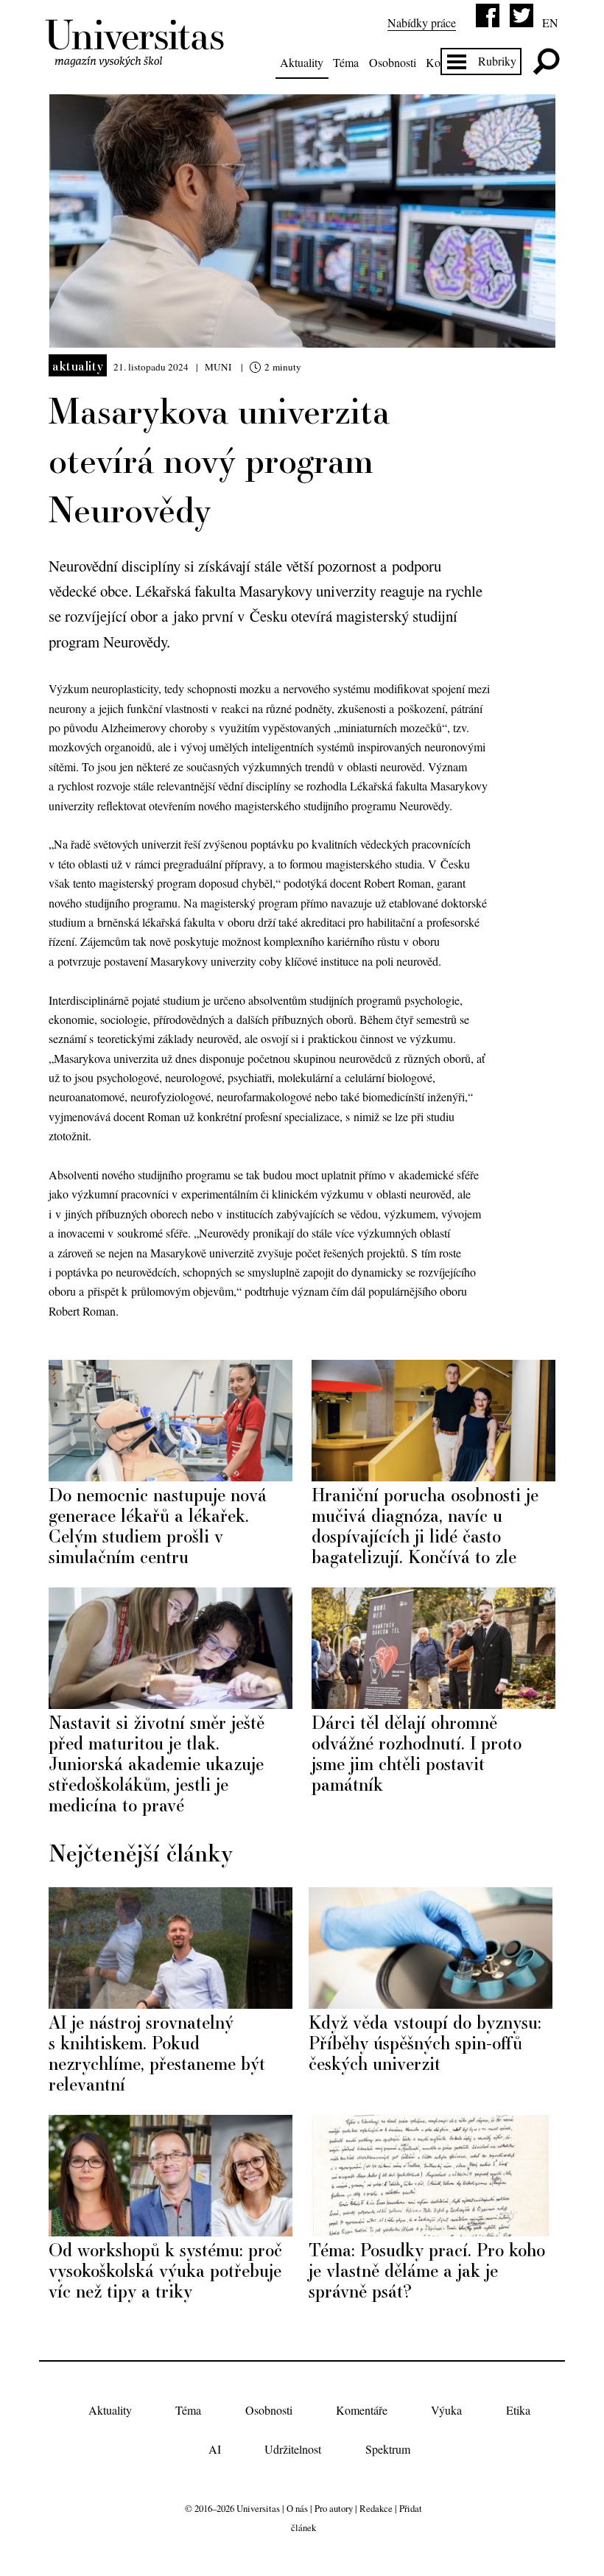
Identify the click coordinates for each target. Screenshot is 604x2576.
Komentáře (362, 2410)
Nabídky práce (422, 22)
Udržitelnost (293, 2449)
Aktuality (302, 62)
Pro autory (334, 2508)
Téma (346, 62)
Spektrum (388, 2449)
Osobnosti (393, 62)
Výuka (446, 2410)
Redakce (376, 2508)
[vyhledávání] (546, 62)
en (550, 22)
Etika (518, 2410)
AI (215, 2449)
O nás (297, 2508)
